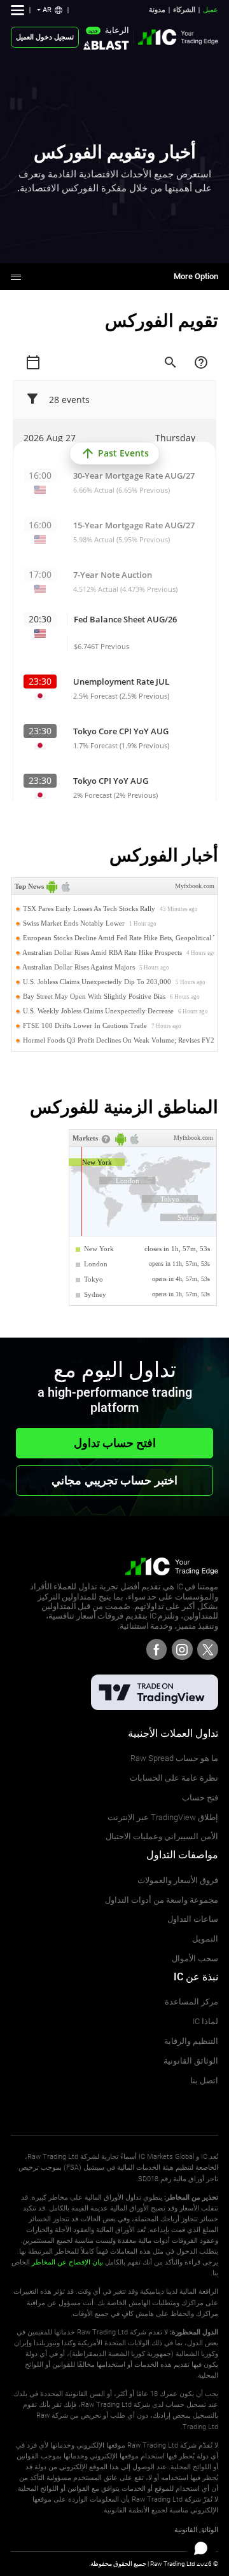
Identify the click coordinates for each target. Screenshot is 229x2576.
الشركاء (184, 10)
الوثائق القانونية (191, 2061)
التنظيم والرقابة (191, 2041)
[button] (50, 10)
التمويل (205, 1939)
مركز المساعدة (191, 2002)
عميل (211, 10)
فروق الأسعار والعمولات (178, 1880)
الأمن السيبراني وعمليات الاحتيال (162, 1836)
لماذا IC (205, 2021)
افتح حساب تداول (115, 1443)
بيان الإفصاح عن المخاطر (67, 2262)
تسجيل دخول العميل (45, 37)
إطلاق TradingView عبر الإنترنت (163, 1817)
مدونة (157, 10)
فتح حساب (200, 1798)
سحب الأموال (195, 1958)
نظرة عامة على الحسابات (174, 1778)
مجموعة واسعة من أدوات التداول (162, 1900)
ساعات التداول (193, 1919)
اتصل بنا (204, 2080)
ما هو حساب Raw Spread (174, 1758)
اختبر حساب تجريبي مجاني (114, 1480)
